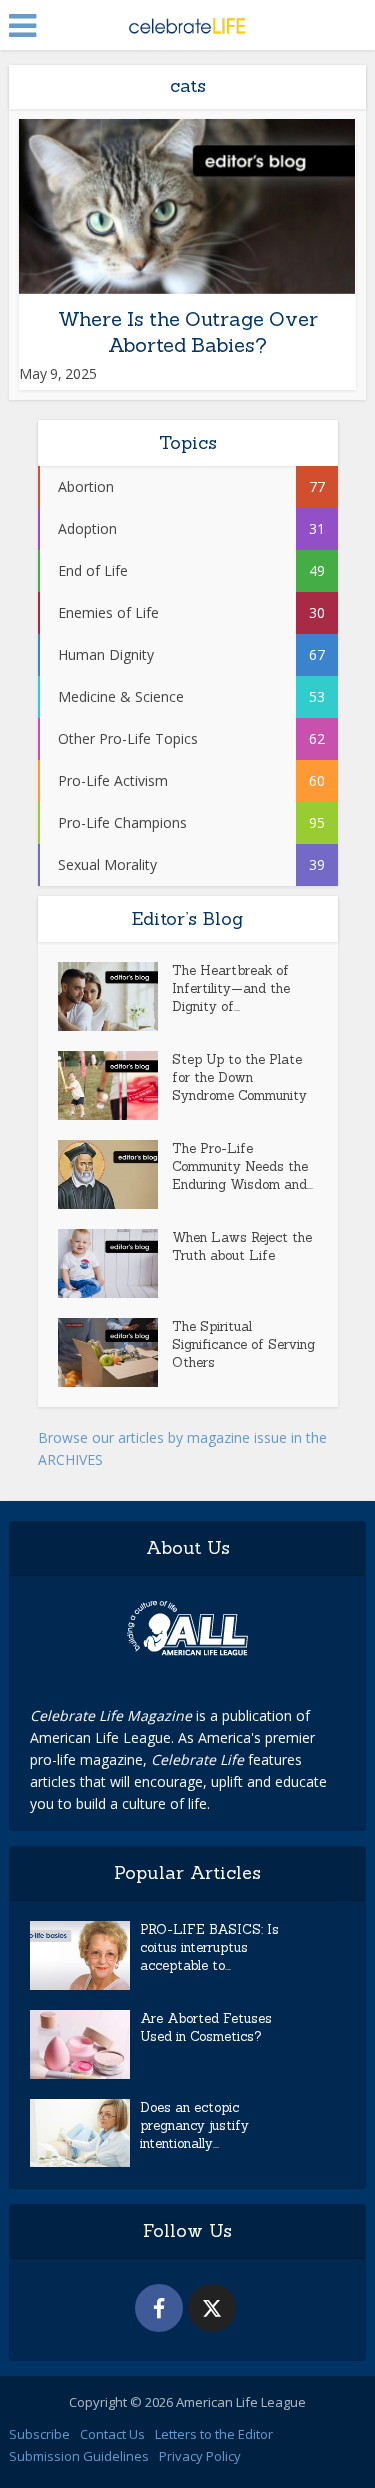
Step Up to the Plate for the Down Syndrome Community (239, 1077)
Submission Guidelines (79, 2456)
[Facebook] (159, 2308)
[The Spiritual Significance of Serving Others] (115, 1352)
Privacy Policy (200, 2456)
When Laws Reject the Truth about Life (242, 1246)
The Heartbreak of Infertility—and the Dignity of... (231, 988)
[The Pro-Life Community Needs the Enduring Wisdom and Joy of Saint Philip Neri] (115, 1174)
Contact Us (112, 2434)
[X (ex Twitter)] (212, 2308)
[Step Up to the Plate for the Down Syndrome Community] (115, 1085)
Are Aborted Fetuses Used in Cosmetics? (206, 2027)
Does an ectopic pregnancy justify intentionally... (194, 2125)
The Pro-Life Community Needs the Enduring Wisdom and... (242, 1166)
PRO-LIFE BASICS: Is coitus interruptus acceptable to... (209, 1947)
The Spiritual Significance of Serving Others (243, 1344)
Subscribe (39, 2434)
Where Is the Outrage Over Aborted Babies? (188, 331)
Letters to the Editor (214, 2434)
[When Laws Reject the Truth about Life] (115, 1263)
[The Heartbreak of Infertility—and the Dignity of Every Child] (115, 996)
